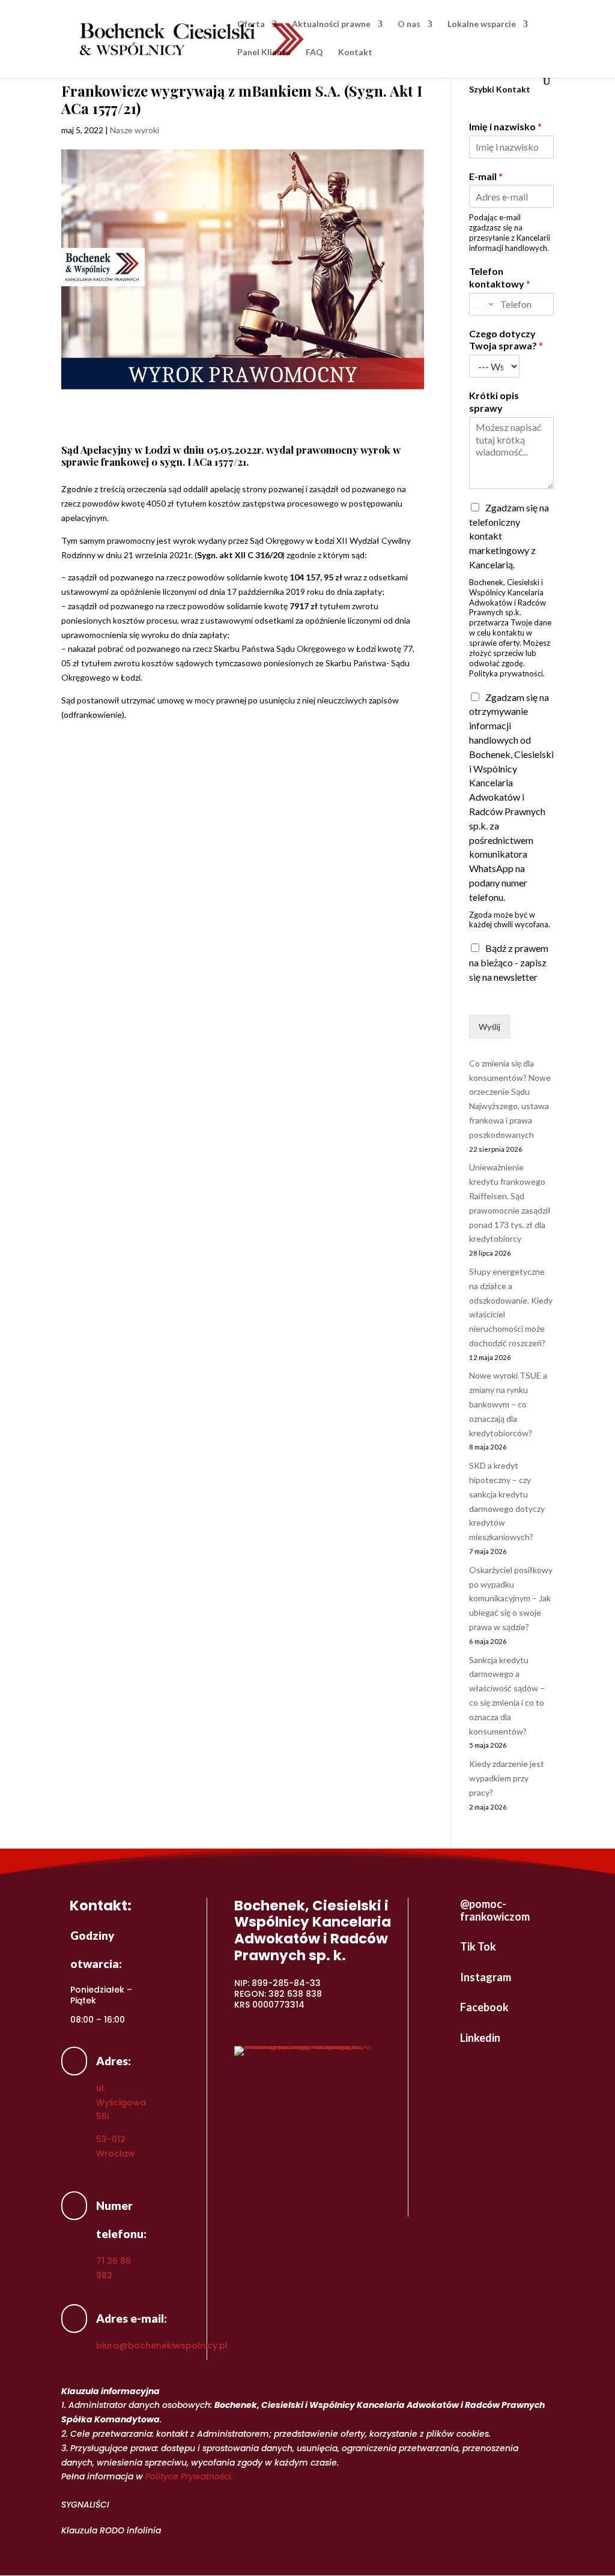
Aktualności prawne (331, 24)
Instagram (486, 1977)
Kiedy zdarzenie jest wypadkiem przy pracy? (507, 1778)
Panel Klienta (264, 53)
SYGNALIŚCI (85, 2505)
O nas (409, 24)
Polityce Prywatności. (189, 2476)
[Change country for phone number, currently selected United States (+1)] (483, 304)
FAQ (314, 53)
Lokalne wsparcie (482, 24)
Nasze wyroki (135, 130)
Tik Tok (478, 1946)
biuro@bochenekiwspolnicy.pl (162, 2346)
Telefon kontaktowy (500, 277)
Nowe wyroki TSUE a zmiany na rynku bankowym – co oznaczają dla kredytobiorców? (508, 1404)
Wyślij (489, 1027)
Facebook (484, 2007)
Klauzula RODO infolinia (111, 2530)
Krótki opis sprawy (494, 402)
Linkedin (480, 2038)
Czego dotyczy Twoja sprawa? (506, 340)
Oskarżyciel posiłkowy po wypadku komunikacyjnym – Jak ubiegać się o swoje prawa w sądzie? (511, 1598)
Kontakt (355, 53)
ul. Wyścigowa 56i (121, 2102)
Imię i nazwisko (505, 126)
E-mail (486, 176)
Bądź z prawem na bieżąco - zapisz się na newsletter (509, 962)
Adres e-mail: (132, 2318)
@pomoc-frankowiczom (495, 1910)
